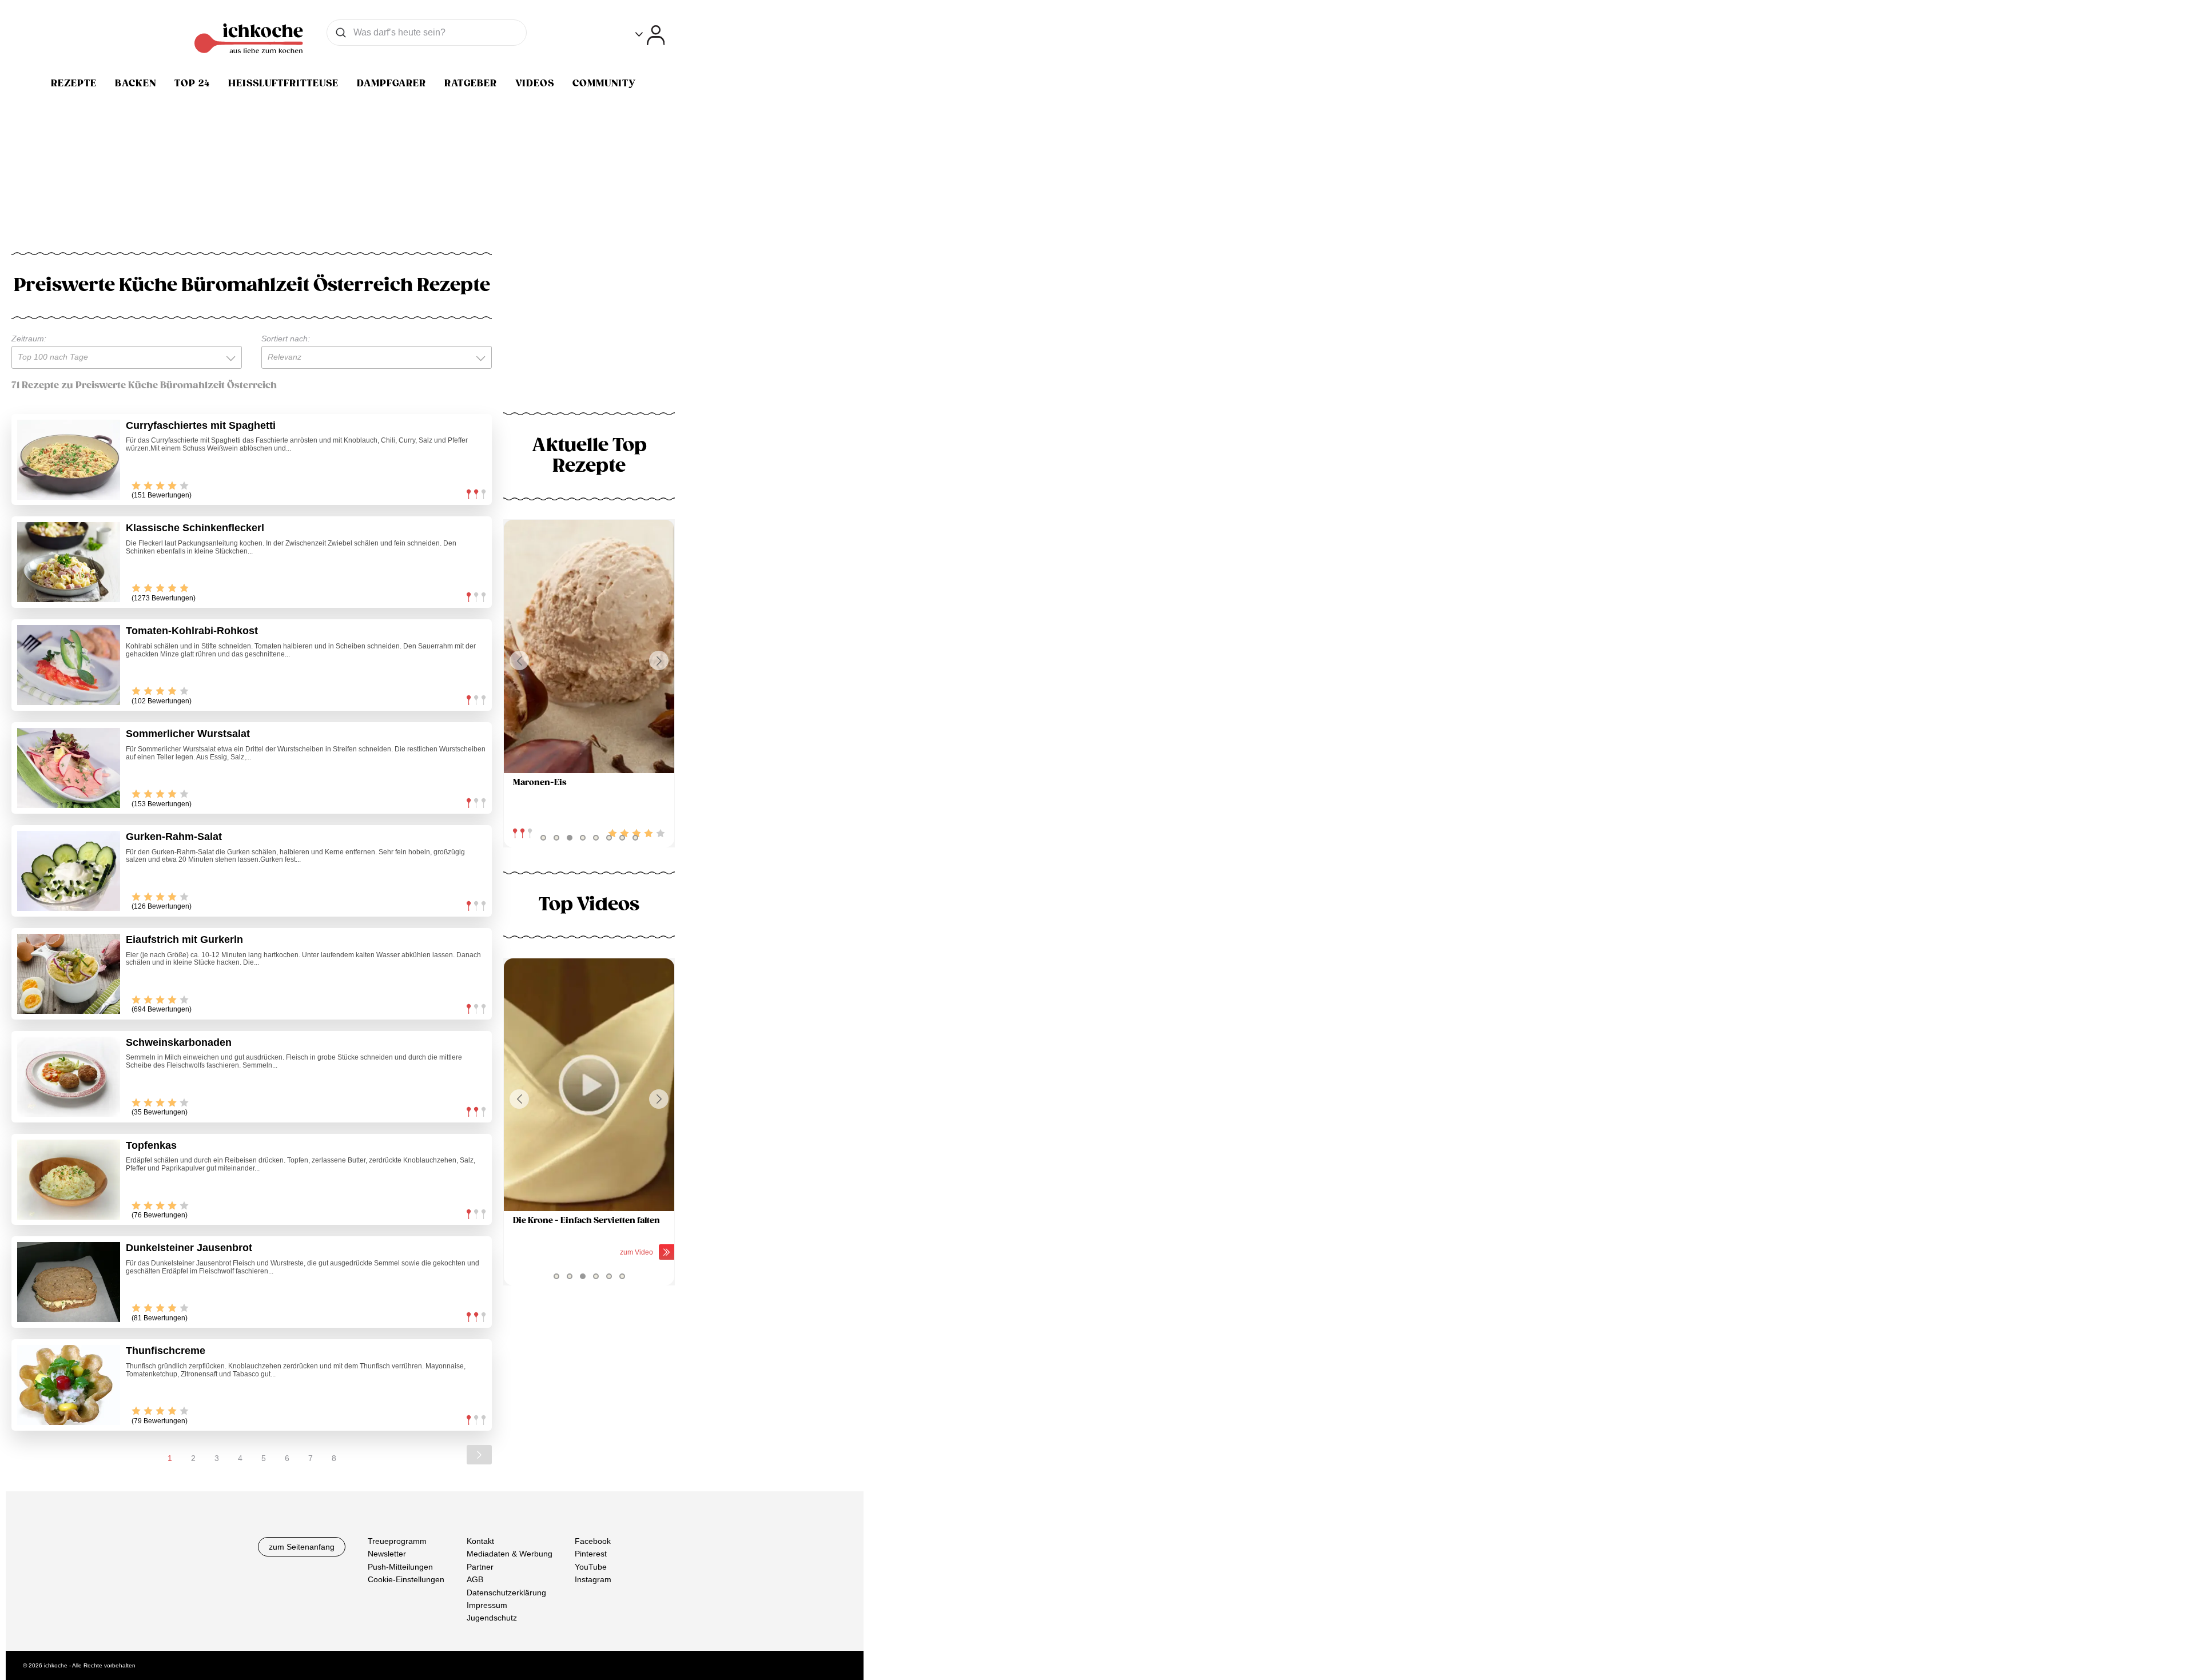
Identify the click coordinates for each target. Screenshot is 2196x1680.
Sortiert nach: (286, 339)
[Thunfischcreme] (69, 1385)
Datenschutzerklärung (506, 1593)
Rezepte (74, 83)
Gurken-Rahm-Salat (174, 837)
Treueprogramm (397, 1541)
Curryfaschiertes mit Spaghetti (201, 425)
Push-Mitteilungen (400, 1567)
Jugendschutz (492, 1618)
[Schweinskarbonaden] (69, 1077)
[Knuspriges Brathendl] (598, 646)
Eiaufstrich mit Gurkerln (184, 939)
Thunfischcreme (166, 1351)
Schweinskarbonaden (179, 1042)
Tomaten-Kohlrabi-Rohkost (192, 631)
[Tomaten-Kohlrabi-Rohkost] (69, 665)
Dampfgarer (391, 83)
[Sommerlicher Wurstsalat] (69, 768)
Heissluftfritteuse (283, 83)
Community (604, 83)
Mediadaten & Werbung (510, 1554)
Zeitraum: (29, 339)
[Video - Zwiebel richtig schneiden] (602, 1085)
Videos (535, 83)
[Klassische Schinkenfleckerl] (69, 562)
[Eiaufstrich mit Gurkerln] (69, 974)
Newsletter (387, 1554)
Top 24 (192, 83)
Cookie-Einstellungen (406, 1579)
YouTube (591, 1567)
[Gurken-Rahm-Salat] (69, 871)
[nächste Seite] (479, 1455)
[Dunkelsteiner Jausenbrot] (69, 1282)
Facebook (593, 1541)
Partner (480, 1567)
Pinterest (591, 1554)
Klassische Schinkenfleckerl (195, 528)
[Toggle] (650, 35)
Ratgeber (471, 83)
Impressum (487, 1605)
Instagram (593, 1579)
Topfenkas (151, 1145)
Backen (136, 83)
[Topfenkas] (69, 1180)
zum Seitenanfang (302, 1547)
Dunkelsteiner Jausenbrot (189, 1248)
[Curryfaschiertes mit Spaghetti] (69, 460)
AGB (475, 1579)
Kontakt (480, 1541)
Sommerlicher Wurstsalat (188, 734)
